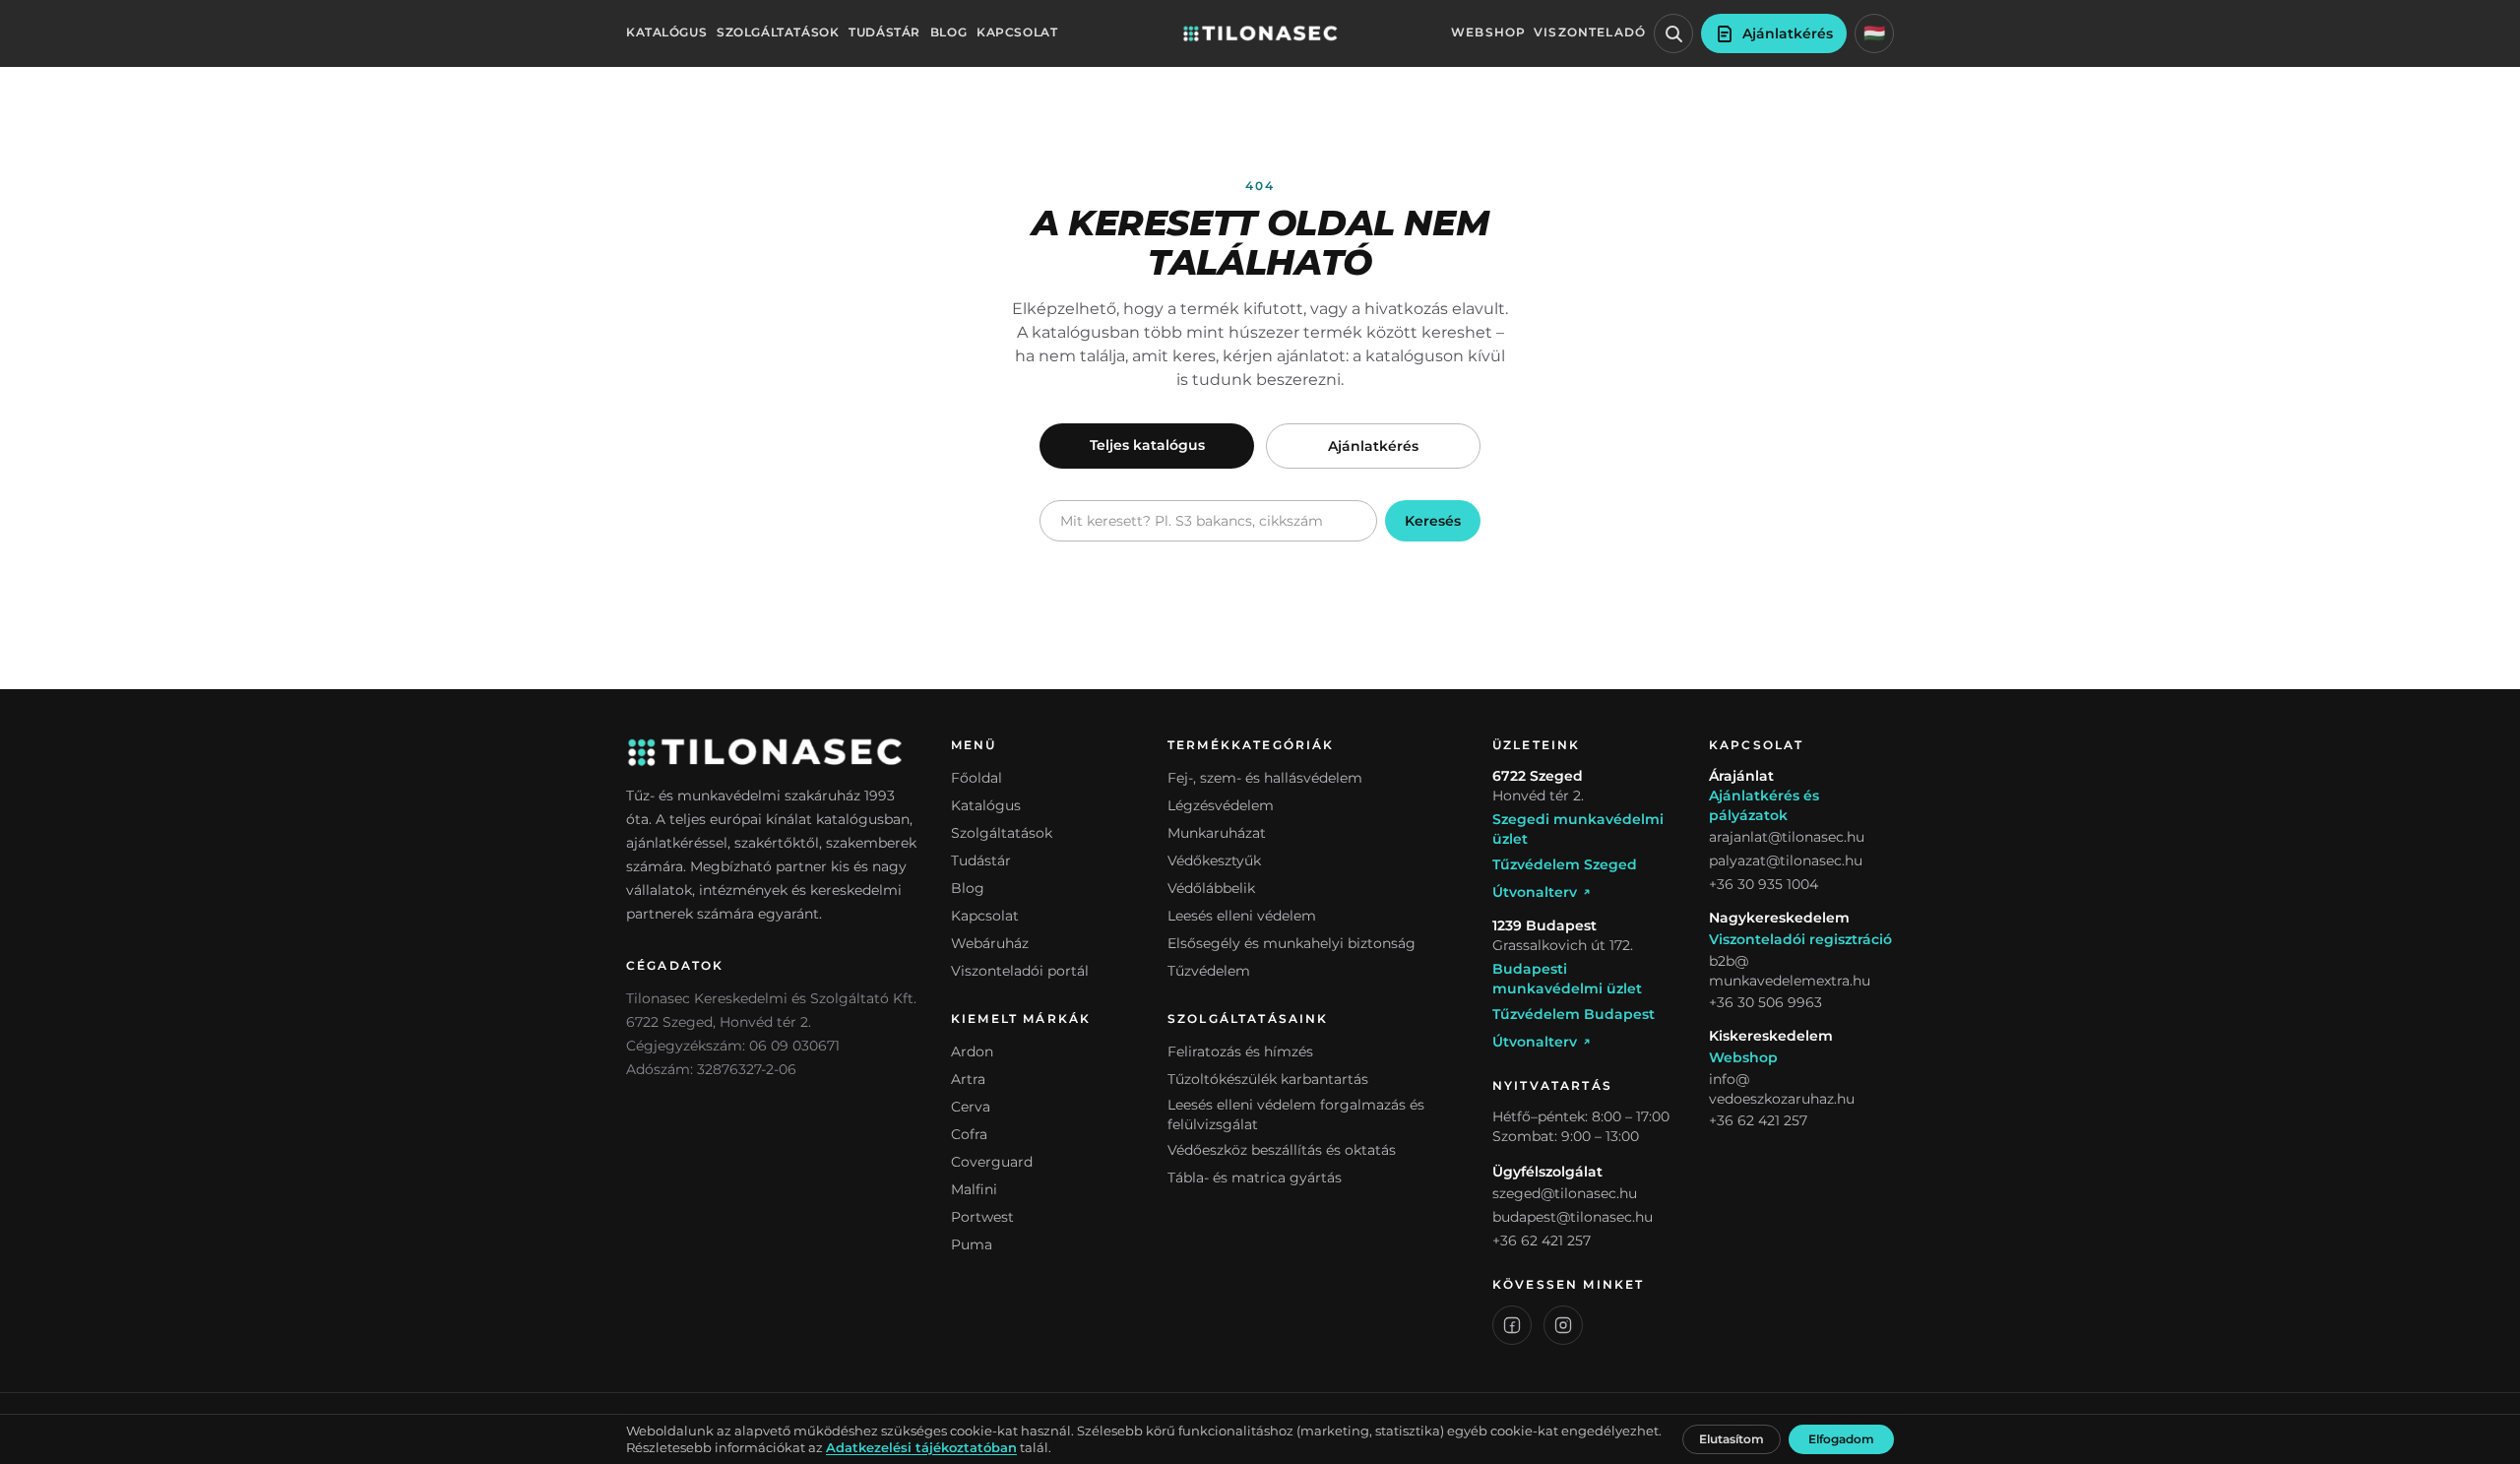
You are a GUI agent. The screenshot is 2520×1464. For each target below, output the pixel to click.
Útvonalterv (1535, 892)
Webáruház (990, 943)
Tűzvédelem (1209, 971)
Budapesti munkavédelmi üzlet (1567, 979)
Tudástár (884, 32)
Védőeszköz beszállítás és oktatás (1282, 1150)
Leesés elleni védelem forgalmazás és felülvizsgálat (1296, 1114)
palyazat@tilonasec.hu (1786, 860)
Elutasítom (1732, 1439)
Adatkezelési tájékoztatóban (921, 1448)
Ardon (972, 1051)
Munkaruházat (1217, 833)
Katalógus (666, 32)
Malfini (974, 1189)
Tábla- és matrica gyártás (1255, 1178)
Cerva (971, 1107)
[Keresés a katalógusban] (1673, 33)
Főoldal (976, 778)
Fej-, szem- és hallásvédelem (1265, 778)
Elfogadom (1841, 1439)
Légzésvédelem (1221, 805)
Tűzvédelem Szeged (1565, 864)
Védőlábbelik (1211, 888)
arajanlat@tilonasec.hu (1787, 837)
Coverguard (992, 1162)
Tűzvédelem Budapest (1574, 1014)
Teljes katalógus (1147, 445)
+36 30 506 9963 (1765, 1002)
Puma (972, 1244)
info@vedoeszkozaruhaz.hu (1782, 1089)
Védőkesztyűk (1214, 860)
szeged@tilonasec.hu (1565, 1193)
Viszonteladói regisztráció (1800, 939)
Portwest (982, 1217)
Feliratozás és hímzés (1240, 1051)
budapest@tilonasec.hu (1573, 1217)
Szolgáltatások (778, 32)
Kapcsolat (1017, 32)
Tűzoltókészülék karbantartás (1268, 1079)
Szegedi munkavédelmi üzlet (1578, 829)
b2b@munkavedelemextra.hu (1790, 971)
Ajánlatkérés (1373, 446)
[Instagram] (1563, 1325)
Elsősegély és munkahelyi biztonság (1291, 943)
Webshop (1488, 32)
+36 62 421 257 (1542, 1241)
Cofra (969, 1134)
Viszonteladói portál (1020, 971)
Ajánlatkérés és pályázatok (1764, 805)
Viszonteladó (1590, 32)
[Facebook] (1512, 1325)
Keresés (1433, 521)
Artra (968, 1079)
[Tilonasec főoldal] (1260, 33)
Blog (948, 32)
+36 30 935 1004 (1764, 884)
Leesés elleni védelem (1242, 916)
